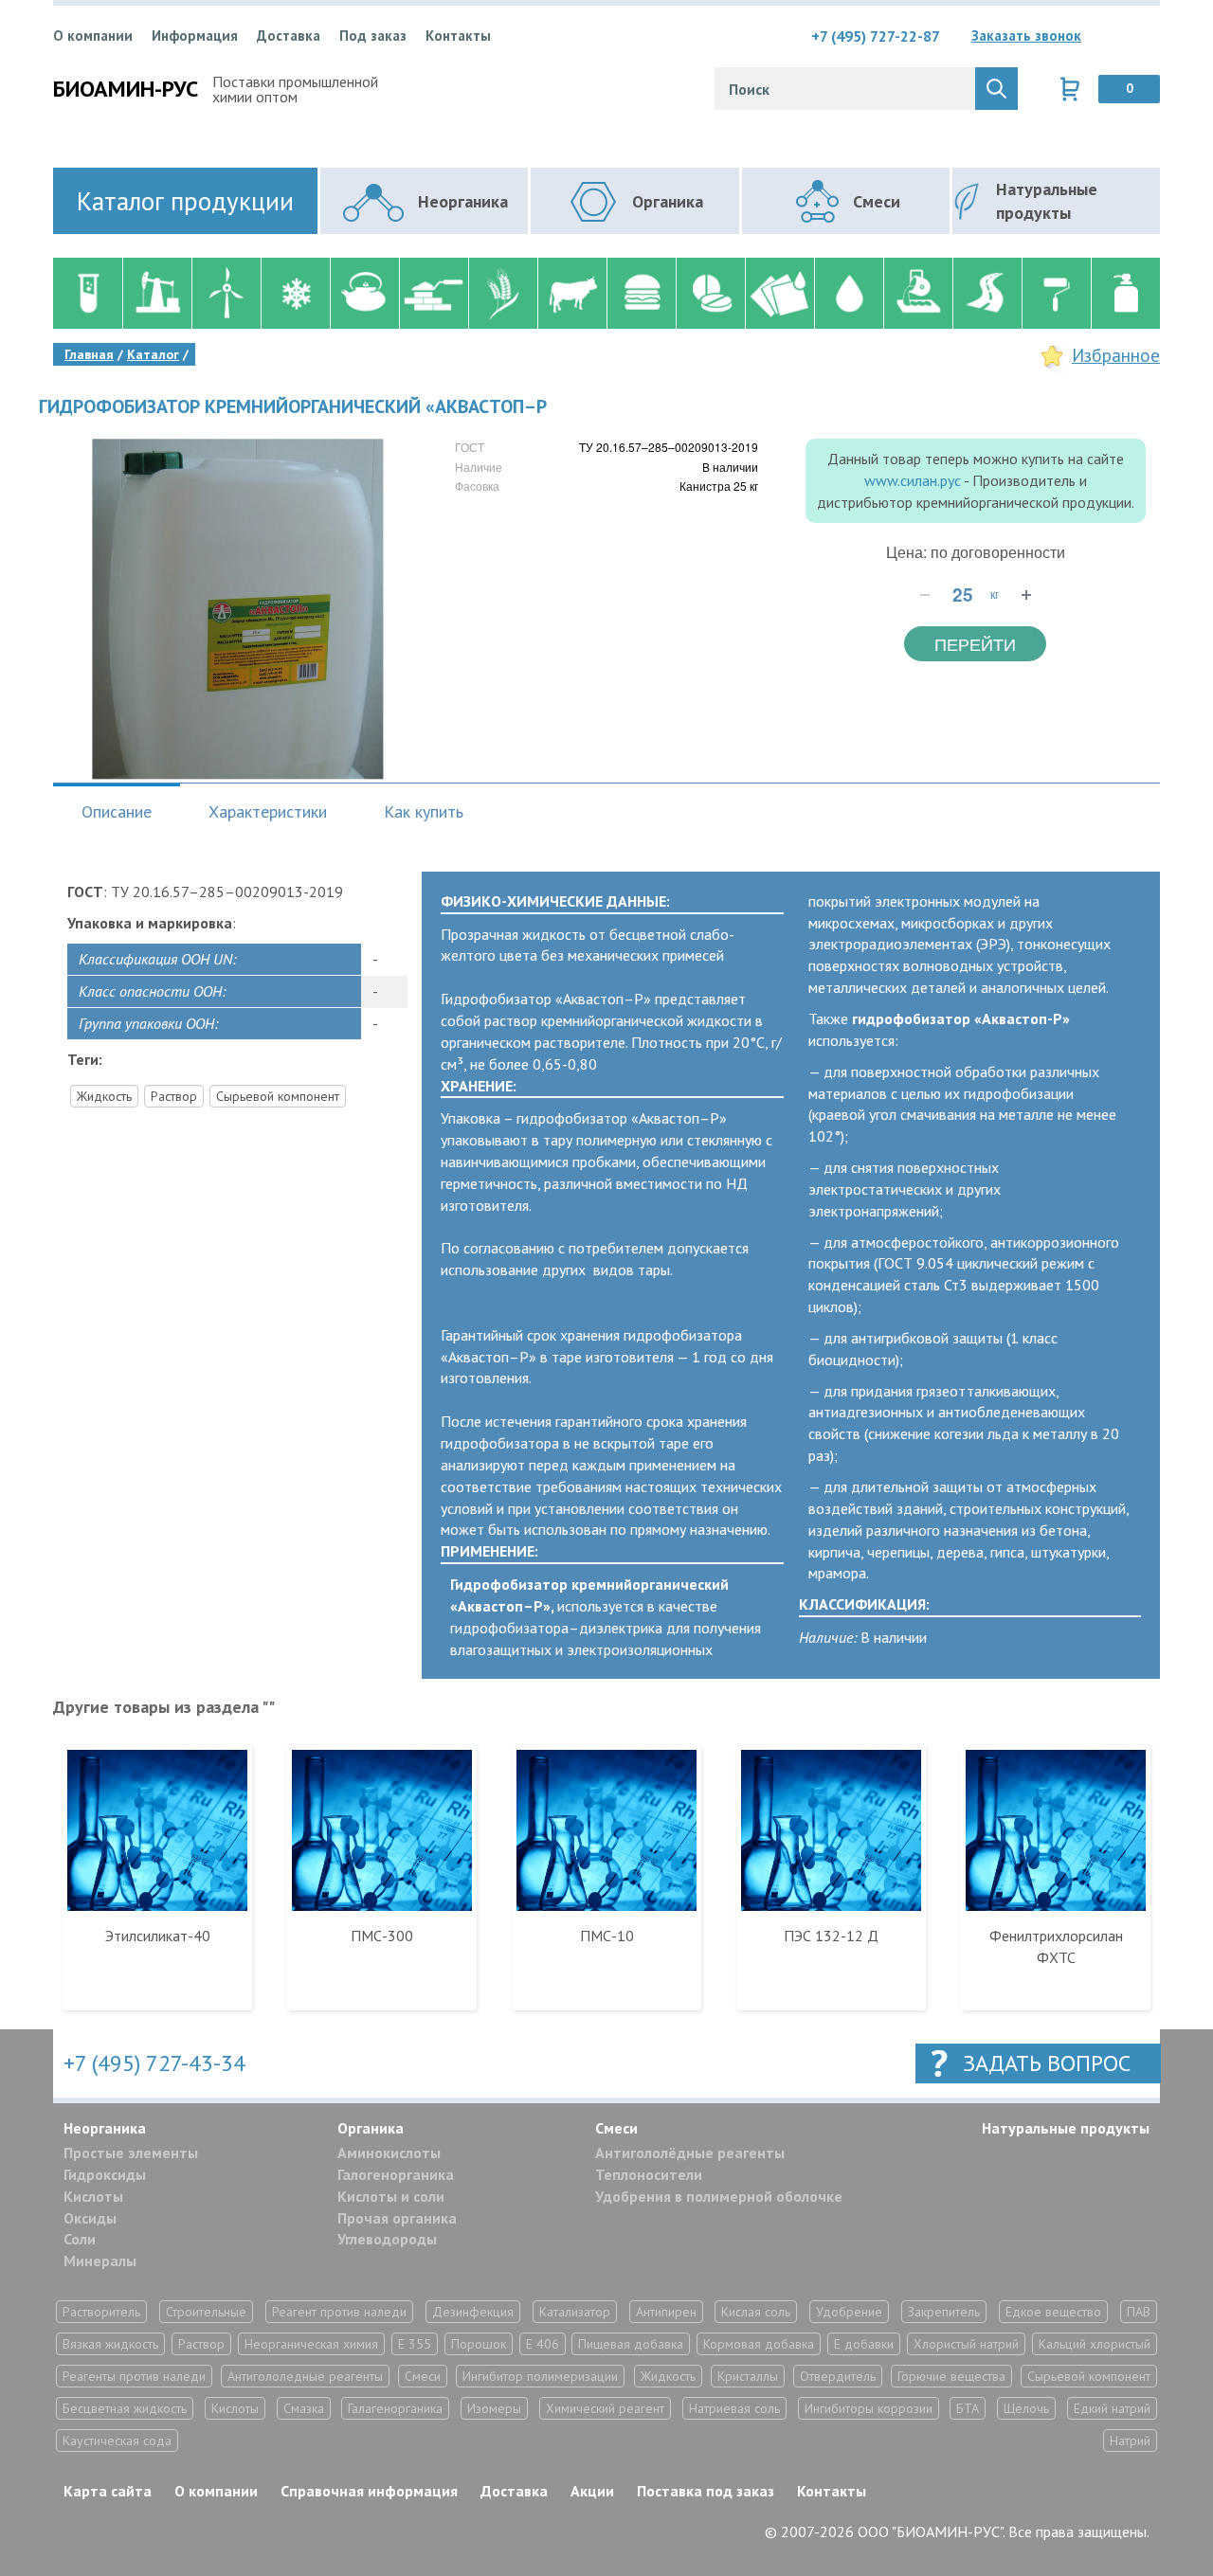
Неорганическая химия (311, 2344)
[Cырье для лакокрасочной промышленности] (1056, 293)
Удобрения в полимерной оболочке (719, 2196)
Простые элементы (131, 2153)
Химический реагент (605, 2408)
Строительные (206, 2312)
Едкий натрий (1112, 2408)
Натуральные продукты (1066, 2128)
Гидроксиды (105, 2174)
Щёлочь (1026, 2408)
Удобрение (849, 2312)
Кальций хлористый (1095, 2344)
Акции (592, 2491)
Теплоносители (649, 2174)
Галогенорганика (396, 2174)
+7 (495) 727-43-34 (154, 2063)
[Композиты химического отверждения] (779, 293)
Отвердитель (838, 2376)
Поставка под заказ (706, 2491)
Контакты (458, 36)
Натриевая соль (734, 2408)
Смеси (616, 2128)
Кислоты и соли (391, 2196)
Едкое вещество (1053, 2312)
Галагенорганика (395, 2408)
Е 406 (543, 2344)
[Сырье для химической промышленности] (88, 293)
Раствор (174, 1096)
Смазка (304, 2408)
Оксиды (90, 2218)
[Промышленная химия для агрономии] (503, 293)
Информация (195, 36)
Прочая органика (397, 2218)
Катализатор (575, 2312)
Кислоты (93, 2196)
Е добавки (864, 2344)
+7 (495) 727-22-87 (876, 36)
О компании (93, 36)
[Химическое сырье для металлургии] (918, 293)
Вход (1146, 36)
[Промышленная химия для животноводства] (572, 293)
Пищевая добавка (631, 2344)
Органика (371, 2128)
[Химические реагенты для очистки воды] (849, 293)
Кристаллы (748, 2376)
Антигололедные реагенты (305, 2376)
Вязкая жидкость (110, 2344)
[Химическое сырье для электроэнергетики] (226, 293)
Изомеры (494, 2408)
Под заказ (373, 36)
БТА (968, 2408)
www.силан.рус (913, 480)
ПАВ (1139, 2312)
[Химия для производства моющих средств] (1125, 293)
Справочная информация (369, 2491)
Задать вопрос (1047, 2063)
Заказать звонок (1026, 36)
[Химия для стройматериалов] (434, 293)
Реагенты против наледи (134, 2376)
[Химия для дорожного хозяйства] (987, 293)
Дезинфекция (473, 2312)
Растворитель (101, 2312)
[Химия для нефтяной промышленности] (157, 293)
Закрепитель (944, 2312)
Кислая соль (756, 2312)
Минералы (100, 2261)
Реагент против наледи (339, 2312)
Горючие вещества (951, 2376)
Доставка (289, 36)
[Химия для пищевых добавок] (641, 293)
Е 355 (415, 2344)
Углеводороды (387, 2239)
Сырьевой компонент (278, 1096)
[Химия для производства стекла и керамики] (364, 293)
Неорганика (105, 2128)
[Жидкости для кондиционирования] (295, 293)
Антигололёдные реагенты (690, 2153)
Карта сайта (108, 2491)
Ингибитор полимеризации (540, 2376)
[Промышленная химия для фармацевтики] (710, 293)
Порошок (479, 2344)
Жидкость (104, 1096)
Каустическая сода (117, 2441)
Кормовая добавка (759, 2344)
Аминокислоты (389, 2153)
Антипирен (666, 2312)
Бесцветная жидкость (125, 2408)
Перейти (975, 643)
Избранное (1116, 355)
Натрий (1130, 2441)
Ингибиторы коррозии (869, 2408)
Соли (80, 2239)
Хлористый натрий (966, 2344)
